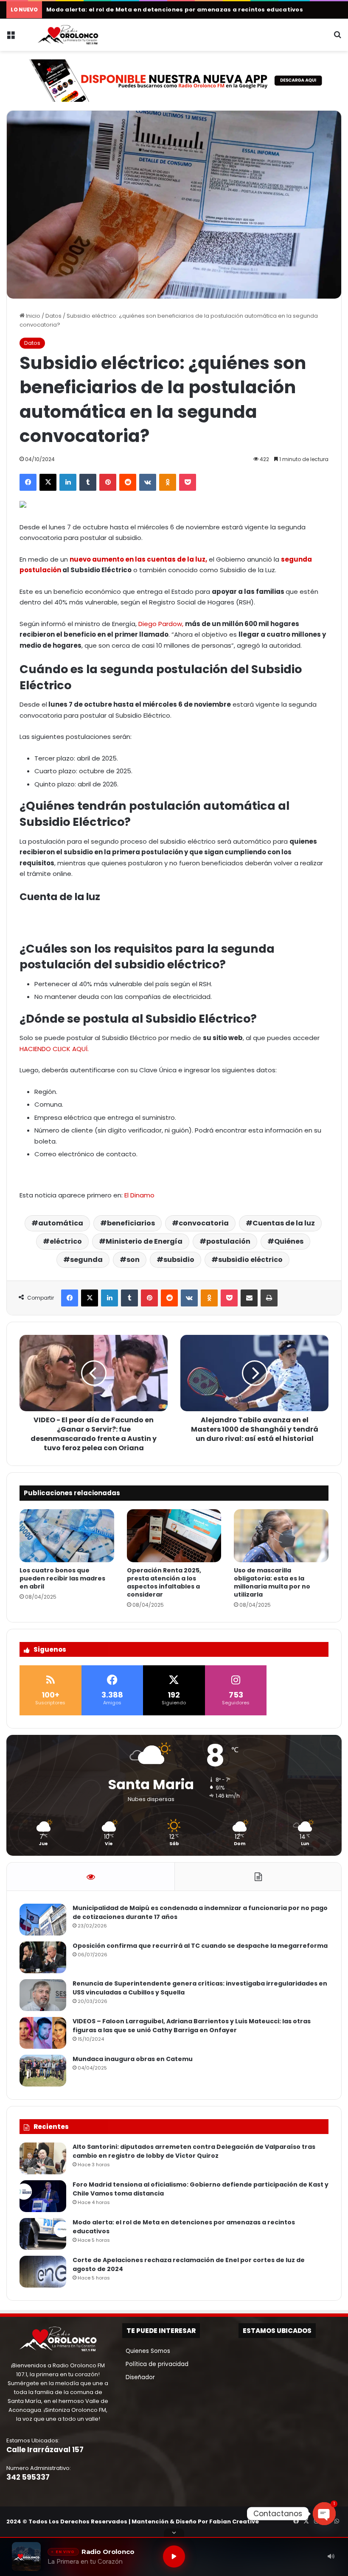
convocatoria (204, 1223)
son (133, 1260)
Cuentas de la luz (284, 1223)
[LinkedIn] (68, 482)
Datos (53, 316)
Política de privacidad (155, 2364)
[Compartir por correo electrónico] (249, 1298)
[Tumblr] (88, 482)
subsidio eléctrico (250, 1260)
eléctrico (66, 1241)
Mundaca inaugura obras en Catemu (133, 2059)
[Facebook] (28, 482)
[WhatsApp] (337, 2521)
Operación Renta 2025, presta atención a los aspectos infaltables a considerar (164, 1582)
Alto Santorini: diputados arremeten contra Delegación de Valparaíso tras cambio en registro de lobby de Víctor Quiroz (194, 2151)
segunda (86, 1260)
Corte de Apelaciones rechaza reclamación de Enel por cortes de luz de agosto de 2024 (186, 10)
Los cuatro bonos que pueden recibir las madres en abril (62, 1578)
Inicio (32, 316)
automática (61, 1223)
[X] (48, 482)
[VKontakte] (148, 482)
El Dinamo (139, 1195)
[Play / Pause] (174, 2556)
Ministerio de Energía (144, 1241)
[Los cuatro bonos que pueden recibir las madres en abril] (67, 1536)
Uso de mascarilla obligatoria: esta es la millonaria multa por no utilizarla (272, 1582)
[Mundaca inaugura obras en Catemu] (43, 2071)
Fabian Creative (234, 2521)
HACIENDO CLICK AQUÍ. (54, 1049)
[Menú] (11, 38)
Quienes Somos (146, 2351)
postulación (228, 1241)
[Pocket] (188, 482)
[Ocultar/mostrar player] (174, 2533)
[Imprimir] (269, 1298)
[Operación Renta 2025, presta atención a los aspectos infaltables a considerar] (174, 1536)
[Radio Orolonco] (68, 35)
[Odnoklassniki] (168, 482)
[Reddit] (128, 482)
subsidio (179, 1260)
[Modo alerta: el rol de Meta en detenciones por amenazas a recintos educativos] (43, 2234)
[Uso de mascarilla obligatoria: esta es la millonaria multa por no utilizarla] (281, 1536)
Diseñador (139, 2377)
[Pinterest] (108, 482)
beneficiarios (131, 1223)
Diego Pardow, (161, 624)
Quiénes (289, 1241)
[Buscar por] (337, 38)
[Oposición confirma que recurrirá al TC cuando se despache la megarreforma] (43, 1957)
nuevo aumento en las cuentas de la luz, (138, 559)
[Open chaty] (324, 2514)
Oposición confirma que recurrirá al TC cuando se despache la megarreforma (200, 1946)
